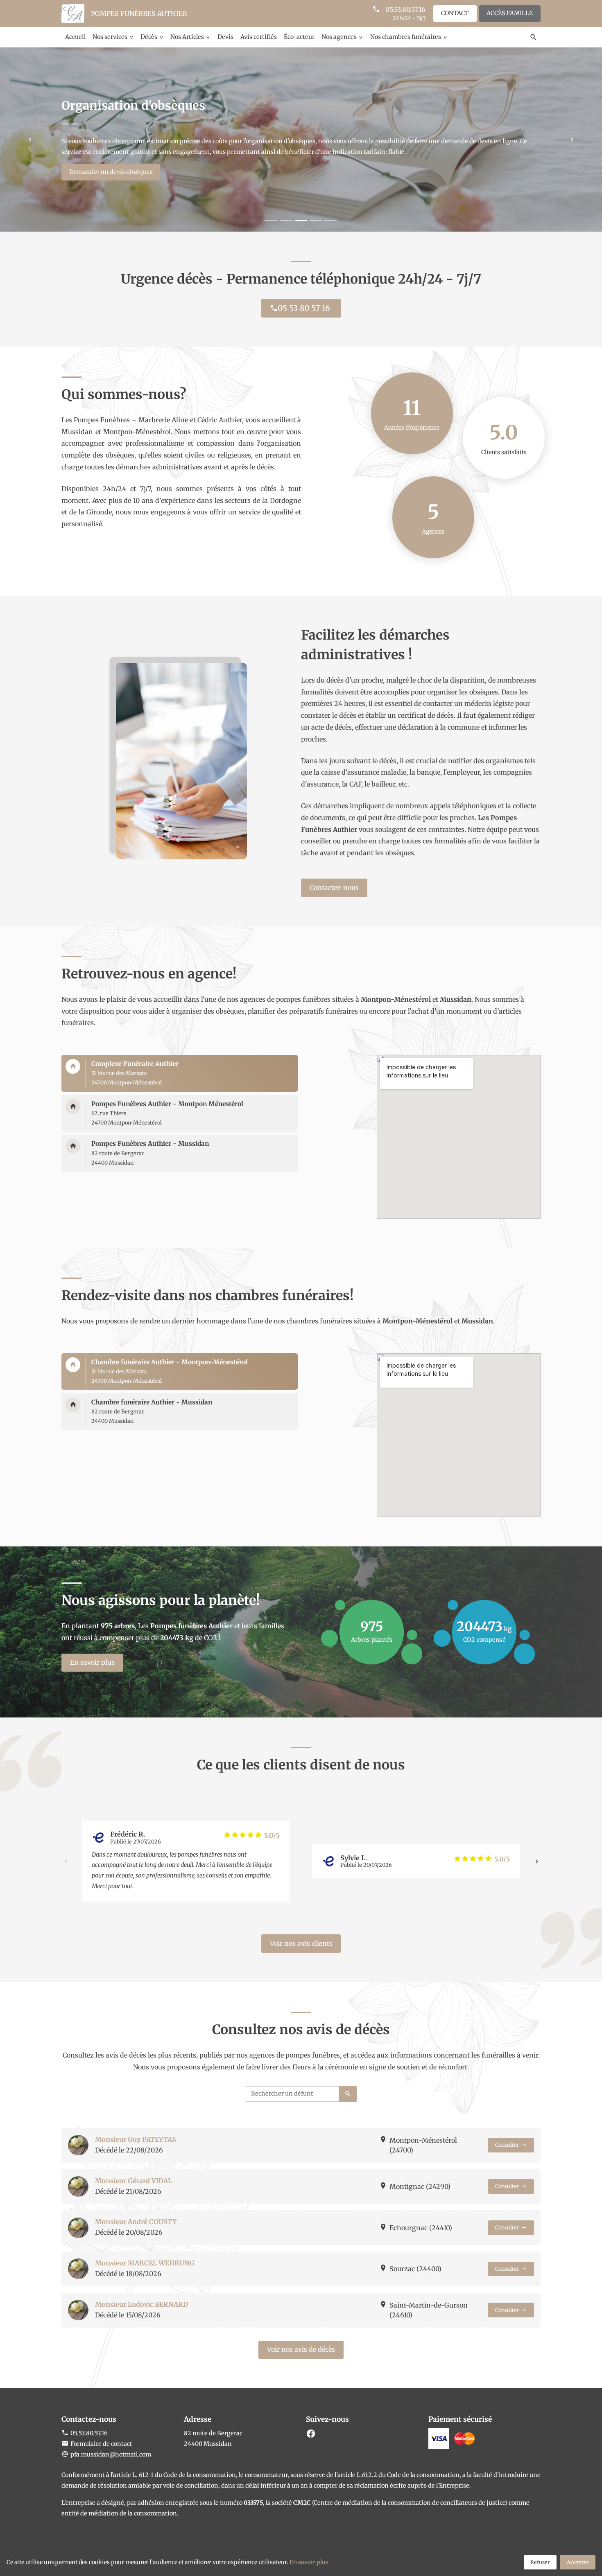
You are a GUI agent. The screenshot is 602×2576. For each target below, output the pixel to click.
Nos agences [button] (339, 37)
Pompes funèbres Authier (139, 14)
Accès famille (510, 13)
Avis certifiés (259, 37)
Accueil (75, 37)
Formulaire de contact (101, 2444)
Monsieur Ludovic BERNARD (141, 2304)
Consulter (507, 2145)
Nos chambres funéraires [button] (406, 37)
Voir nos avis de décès (301, 2349)
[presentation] (66, 1861)
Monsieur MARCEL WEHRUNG (145, 2263)
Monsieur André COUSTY (136, 2222)
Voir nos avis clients (301, 1943)
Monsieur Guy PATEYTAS (136, 2139)
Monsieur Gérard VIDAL (134, 2181)
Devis (225, 37)
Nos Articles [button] (187, 37)
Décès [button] (149, 37)
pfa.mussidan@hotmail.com (111, 2454)
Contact (455, 13)
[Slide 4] (316, 220)
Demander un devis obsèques (111, 172)
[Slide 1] (272, 220)
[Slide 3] (301, 220)
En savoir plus (92, 1662)
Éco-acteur (299, 37)
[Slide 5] (330, 220)
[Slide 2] (286, 220)
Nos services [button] (110, 37)
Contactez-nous (334, 888)
